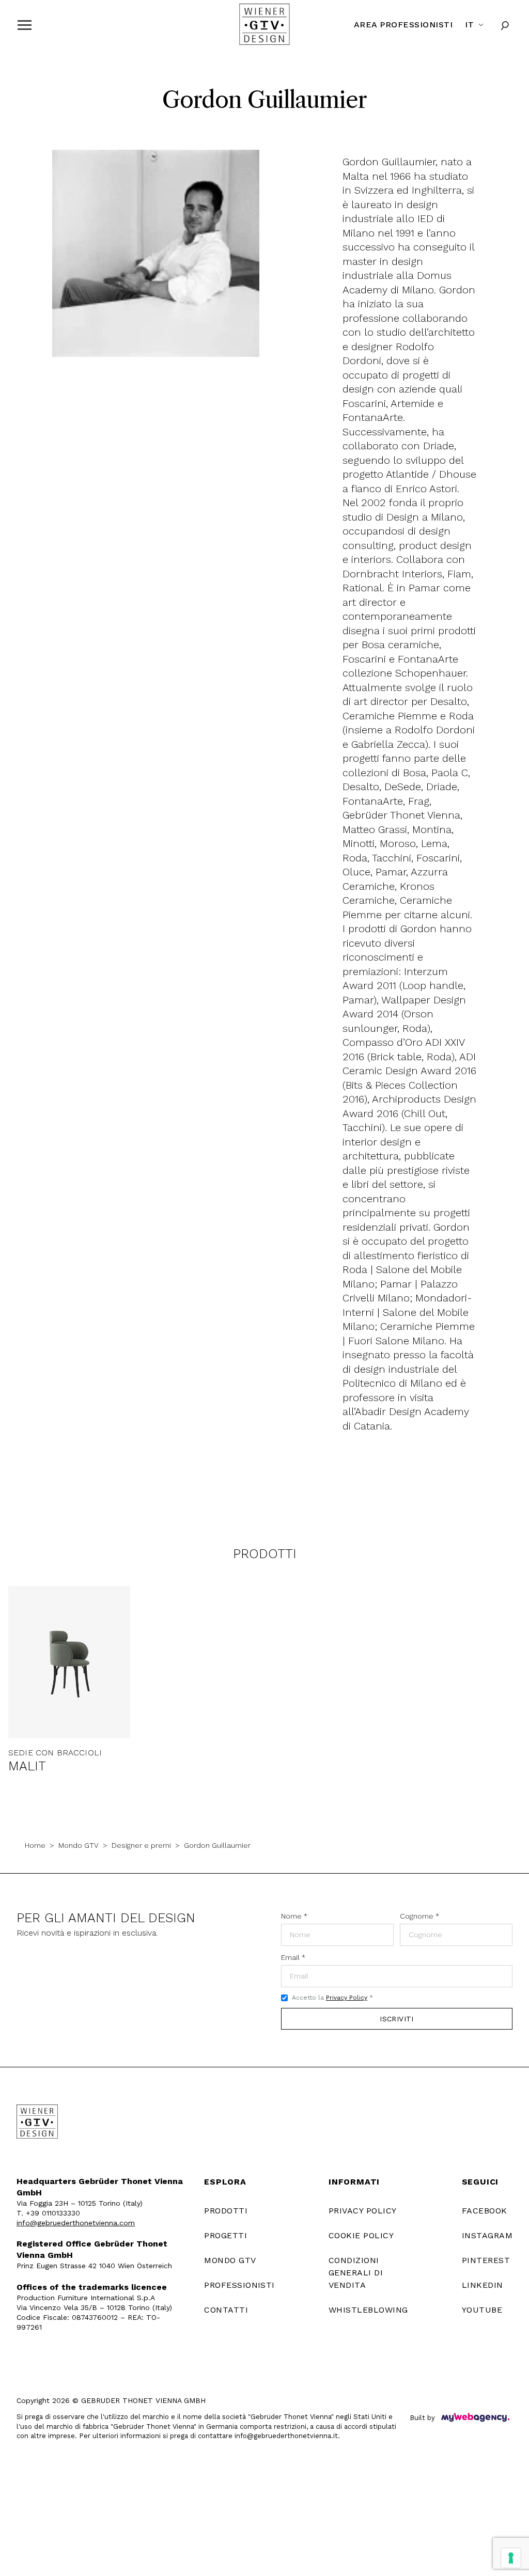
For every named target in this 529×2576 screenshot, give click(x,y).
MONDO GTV (230, 2260)
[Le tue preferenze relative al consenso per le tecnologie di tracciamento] (511, 2558)
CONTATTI (226, 2310)
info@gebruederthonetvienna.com (76, 2223)
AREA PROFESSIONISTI (403, 25)
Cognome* (419, 1916)
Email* (293, 1957)
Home (35, 1845)
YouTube (482, 2310)
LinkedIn (483, 2285)
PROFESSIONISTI (239, 2285)
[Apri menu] (25, 25)
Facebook (485, 2211)
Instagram (487, 2235)
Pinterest (486, 2260)
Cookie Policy (361, 2235)
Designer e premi (141, 1845)
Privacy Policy (347, 1998)
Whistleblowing (368, 2310)
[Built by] (475, 2417)
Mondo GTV (79, 1845)
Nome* (294, 1916)
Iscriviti (397, 2019)
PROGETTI (225, 2235)
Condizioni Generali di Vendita (356, 2273)
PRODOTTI (226, 2211)
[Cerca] (505, 25)
